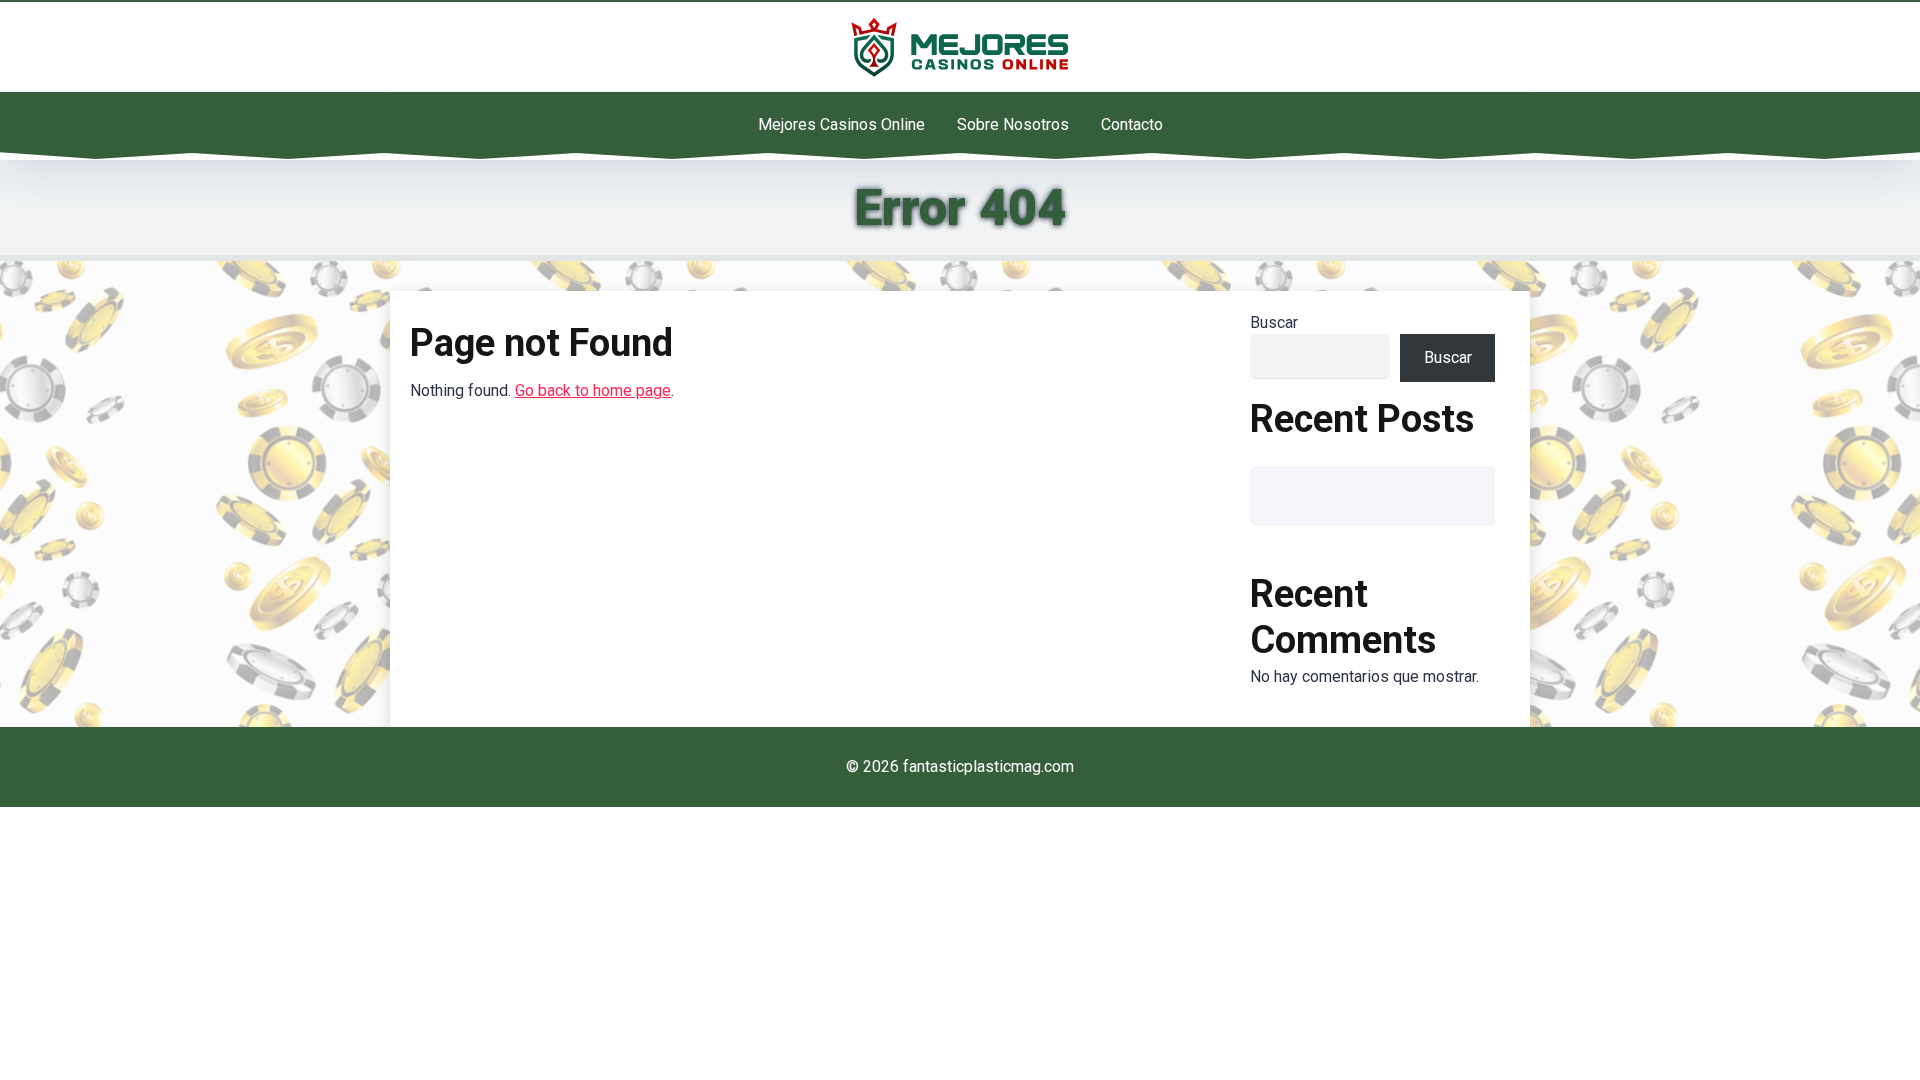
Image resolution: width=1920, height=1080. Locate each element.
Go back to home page (593, 390)
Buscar (1274, 322)
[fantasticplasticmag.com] (960, 47)
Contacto (1132, 124)
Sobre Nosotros (1013, 124)
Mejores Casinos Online (841, 124)
